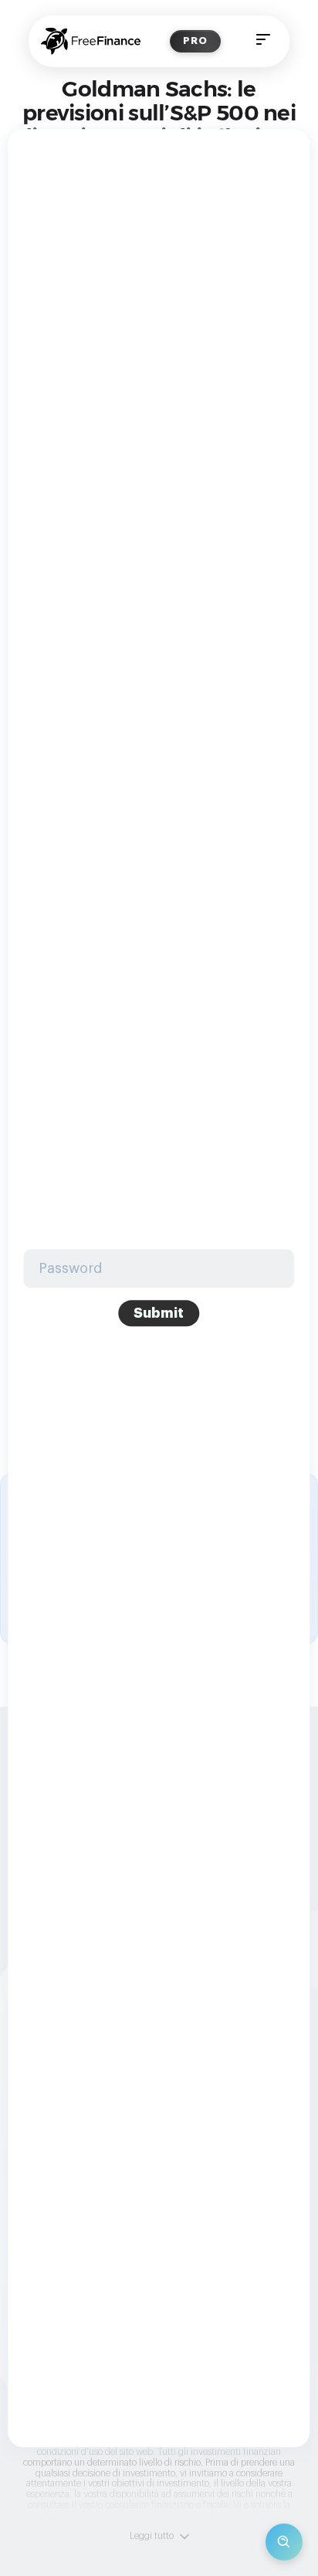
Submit (159, 1313)
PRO (195, 41)
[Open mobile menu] (263, 41)
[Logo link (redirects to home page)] (91, 41)
